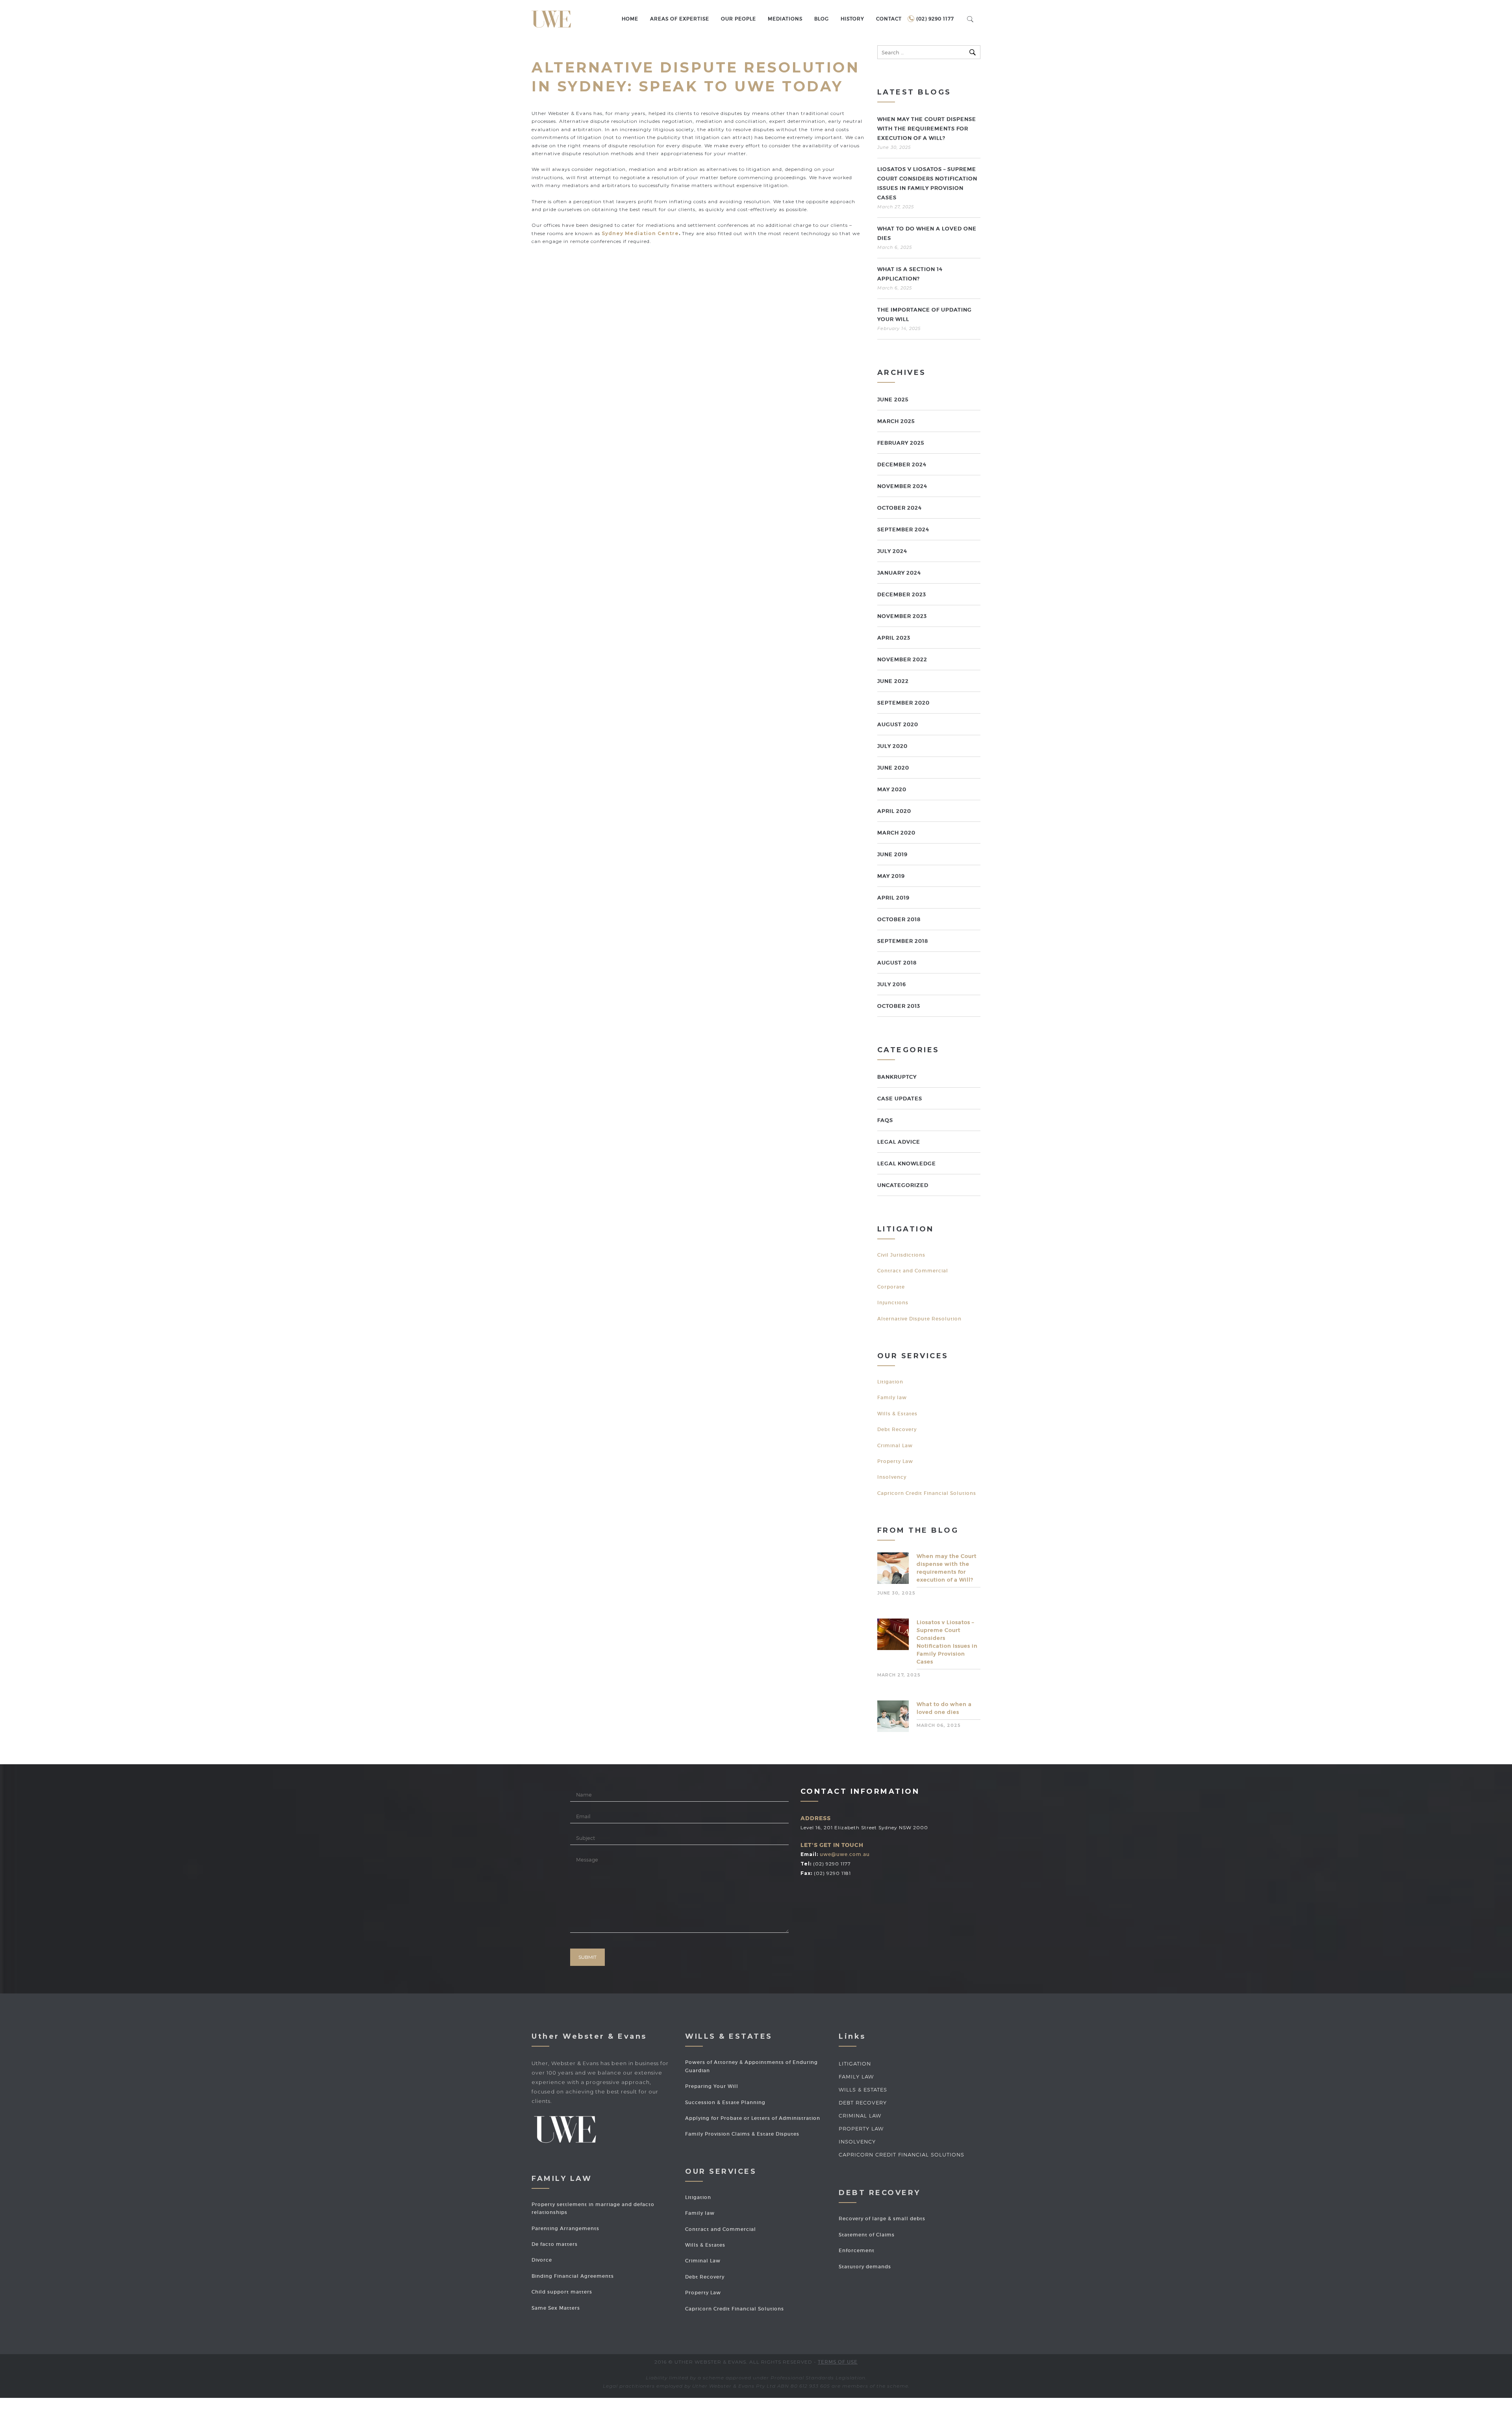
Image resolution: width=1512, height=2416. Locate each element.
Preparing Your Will (712, 2086)
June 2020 (893, 768)
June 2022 (893, 681)
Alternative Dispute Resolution (919, 1319)
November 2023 (902, 616)
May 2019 (891, 876)
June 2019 (892, 854)
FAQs (885, 1120)
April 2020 (894, 811)
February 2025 (901, 443)
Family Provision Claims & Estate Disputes (742, 2134)
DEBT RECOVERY (863, 2103)
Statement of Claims (867, 2235)
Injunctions (893, 1303)
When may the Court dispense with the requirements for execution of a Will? (927, 129)
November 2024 (902, 486)
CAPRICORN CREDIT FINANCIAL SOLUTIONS (901, 2155)
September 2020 (903, 703)
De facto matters (555, 2244)
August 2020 (898, 724)
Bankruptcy (897, 1077)
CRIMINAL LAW (860, 2116)
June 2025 (893, 400)
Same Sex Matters (556, 2308)
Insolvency (892, 1477)
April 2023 (894, 638)
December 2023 (902, 594)
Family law (892, 1397)
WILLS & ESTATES (863, 2090)
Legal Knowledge (907, 1163)
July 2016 (892, 984)
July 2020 (892, 746)
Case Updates (900, 1099)
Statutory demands (865, 2267)
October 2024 (900, 508)
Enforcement (857, 2250)
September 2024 (903, 529)
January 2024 (899, 573)
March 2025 (896, 421)
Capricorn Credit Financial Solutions (927, 1493)
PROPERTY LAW (861, 2129)
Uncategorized (903, 1185)
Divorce (542, 2260)
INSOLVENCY (857, 2142)
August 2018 (897, 963)
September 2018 (903, 941)
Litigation (890, 1382)
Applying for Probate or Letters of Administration (753, 2118)
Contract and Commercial (913, 1271)
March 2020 (896, 833)
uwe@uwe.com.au (845, 1854)
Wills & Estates (897, 1414)
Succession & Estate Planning (725, 2102)
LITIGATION (855, 2064)
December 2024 (902, 464)
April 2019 (893, 898)
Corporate (891, 1287)
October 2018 (899, 919)
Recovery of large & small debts (882, 2219)
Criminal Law (895, 1445)
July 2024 (892, 551)
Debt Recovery (897, 1429)
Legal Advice (899, 1142)
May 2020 (892, 789)
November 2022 (902, 659)
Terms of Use (838, 2362)
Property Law (895, 1461)
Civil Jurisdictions (901, 1255)
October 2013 (899, 1006)
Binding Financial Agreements (573, 2276)
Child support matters (562, 2292)
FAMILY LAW (856, 2077)
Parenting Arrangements (565, 2228)
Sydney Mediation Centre (640, 233)
